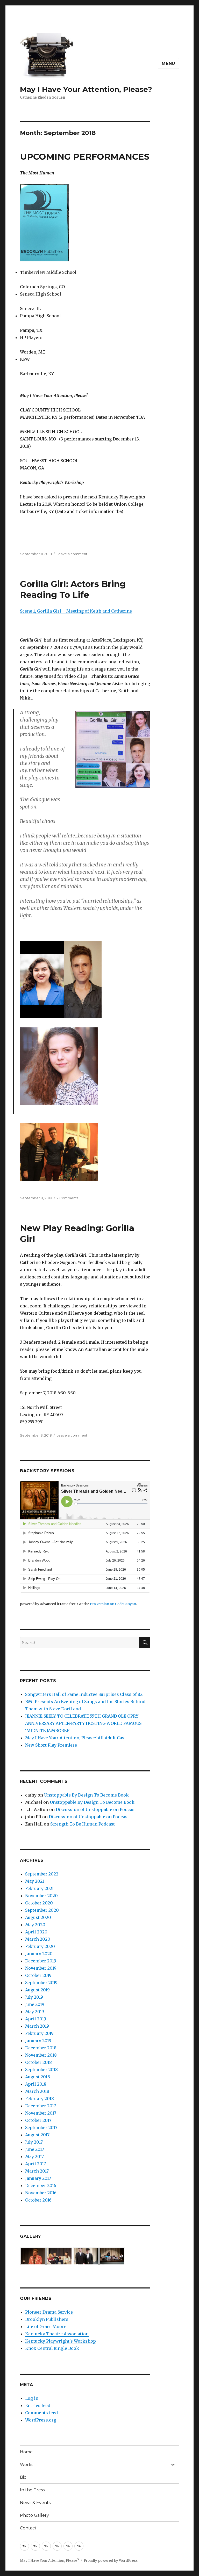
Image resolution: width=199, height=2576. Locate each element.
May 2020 (35, 1925)
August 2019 (37, 1990)
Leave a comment (72, 554)
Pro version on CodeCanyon (113, 1604)
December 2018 (41, 2048)
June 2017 (35, 2149)
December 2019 (41, 1961)
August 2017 (37, 2135)
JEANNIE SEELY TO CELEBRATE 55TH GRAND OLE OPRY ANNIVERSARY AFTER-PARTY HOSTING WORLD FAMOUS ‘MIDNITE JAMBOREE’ (83, 1723)
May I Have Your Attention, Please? (86, 89)
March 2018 (37, 2091)
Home (26, 2452)
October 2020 (39, 1903)
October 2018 (38, 2062)
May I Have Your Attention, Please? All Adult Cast (76, 1738)
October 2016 (38, 2200)
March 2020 (38, 1939)
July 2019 (34, 1997)
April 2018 (36, 2084)
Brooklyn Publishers (47, 2319)
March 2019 (37, 2026)
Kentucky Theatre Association (57, 2334)
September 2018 (41, 2070)
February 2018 (40, 2099)
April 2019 (36, 2019)
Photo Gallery (34, 2515)
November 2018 (41, 2055)
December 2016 (41, 2185)
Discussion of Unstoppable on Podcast (96, 1809)
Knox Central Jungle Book (52, 2348)
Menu (168, 64)
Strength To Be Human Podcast (83, 1824)
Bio (23, 2477)
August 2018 (38, 2077)
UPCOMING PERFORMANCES (85, 157)
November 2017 (41, 2113)
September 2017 (41, 2128)
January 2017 (38, 2178)
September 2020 (42, 1910)
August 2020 (38, 1917)
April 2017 (35, 2164)
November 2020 (41, 1896)
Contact (28, 2528)
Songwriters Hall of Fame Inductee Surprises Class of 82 (84, 1694)
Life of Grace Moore (46, 2327)
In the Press (32, 2490)
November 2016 (41, 2193)
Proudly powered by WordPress (111, 2561)
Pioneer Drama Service (49, 2312)
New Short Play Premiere (51, 1745)
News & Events (35, 2503)
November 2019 (41, 1968)
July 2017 (34, 2142)
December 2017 (41, 2106)
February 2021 (39, 1888)
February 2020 (40, 1946)
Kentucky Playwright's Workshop (61, 2341)
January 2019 (38, 2041)
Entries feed (38, 2405)
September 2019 (41, 1983)
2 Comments (67, 1198)
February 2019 (39, 2033)
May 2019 (35, 2012)
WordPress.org (41, 2420)
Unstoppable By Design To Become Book (86, 1795)
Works (27, 2465)
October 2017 (38, 2120)
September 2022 (42, 1874)
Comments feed (41, 2413)
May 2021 (35, 1881)
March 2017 (37, 2171)
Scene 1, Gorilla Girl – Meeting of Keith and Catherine (76, 611)
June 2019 (35, 2004)
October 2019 (38, 1975)
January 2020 (39, 1954)
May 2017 (34, 2157)
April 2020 (36, 1932)
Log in (32, 2398)
